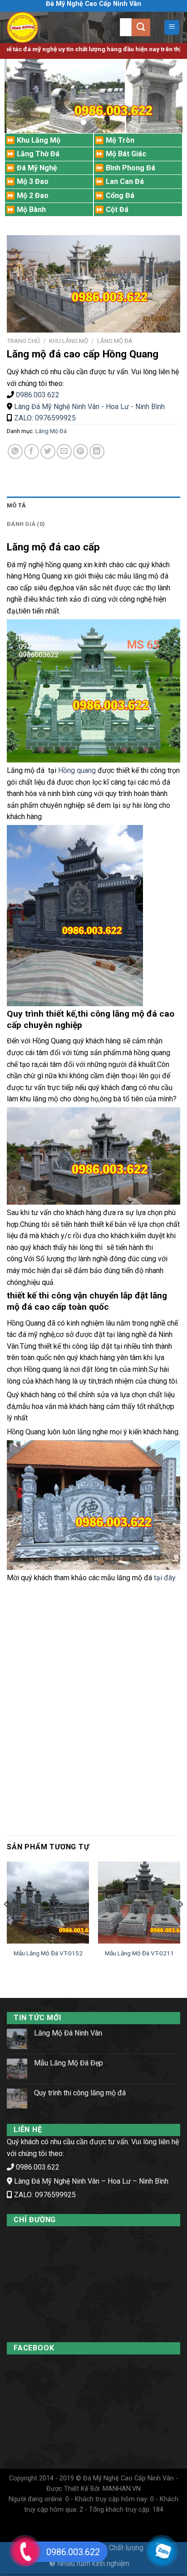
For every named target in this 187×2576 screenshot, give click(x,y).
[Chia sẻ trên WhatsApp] (15, 451)
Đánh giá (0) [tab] (26, 524)
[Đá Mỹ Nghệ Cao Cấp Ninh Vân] (41, 27)
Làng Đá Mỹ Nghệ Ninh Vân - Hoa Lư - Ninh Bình (89, 407)
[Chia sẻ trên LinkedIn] (97, 451)
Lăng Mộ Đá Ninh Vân (68, 2033)
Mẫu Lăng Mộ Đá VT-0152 (48, 1953)
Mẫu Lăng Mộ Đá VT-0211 (139, 1953)
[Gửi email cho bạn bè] (64, 451)
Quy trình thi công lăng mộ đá (80, 2093)
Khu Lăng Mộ (69, 341)
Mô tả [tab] (16, 505)
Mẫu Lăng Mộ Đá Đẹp (69, 2063)
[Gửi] (141, 27)
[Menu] (172, 27)
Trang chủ (23, 341)
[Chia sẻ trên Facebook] (32, 451)
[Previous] (6, 1922)
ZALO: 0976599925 (44, 418)
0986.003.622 (38, 395)
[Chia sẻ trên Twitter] (48, 451)
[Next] (181, 1922)
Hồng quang (77, 770)
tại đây (164, 1578)
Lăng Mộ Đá (115, 341)
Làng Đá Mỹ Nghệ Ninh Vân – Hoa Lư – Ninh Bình (91, 2181)
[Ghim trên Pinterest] (81, 451)
